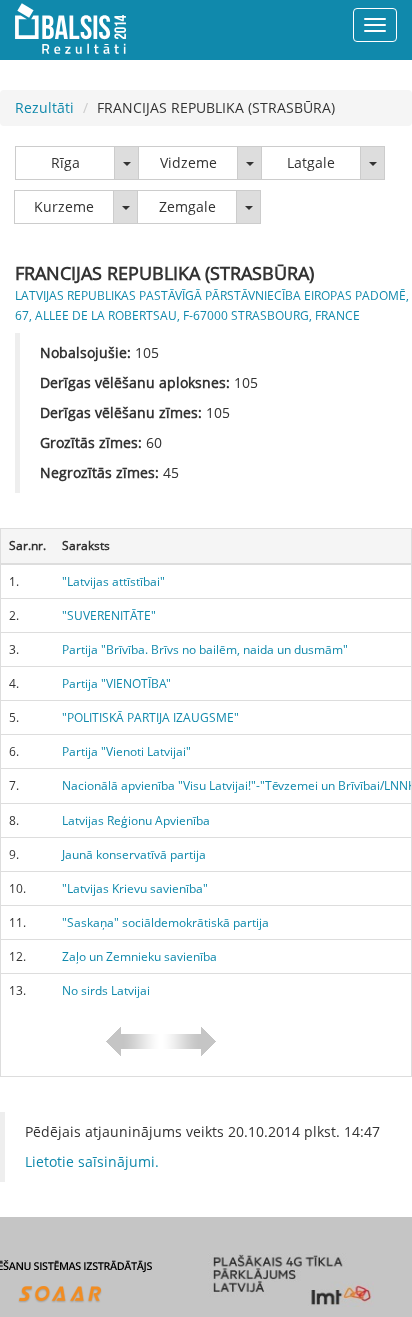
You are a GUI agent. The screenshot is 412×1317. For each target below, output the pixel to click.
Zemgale (187, 206)
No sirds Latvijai (106, 990)
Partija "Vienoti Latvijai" (126, 751)
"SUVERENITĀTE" (109, 615)
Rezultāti (44, 107)
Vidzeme (188, 162)
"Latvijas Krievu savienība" (135, 888)
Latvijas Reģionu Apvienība (136, 820)
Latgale (311, 162)
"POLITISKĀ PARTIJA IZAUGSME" (150, 717)
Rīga (65, 162)
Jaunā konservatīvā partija (134, 854)
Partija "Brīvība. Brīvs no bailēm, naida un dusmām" (205, 649)
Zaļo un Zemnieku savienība (139, 956)
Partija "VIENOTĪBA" (116, 683)
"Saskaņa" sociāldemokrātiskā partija (165, 922)
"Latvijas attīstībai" (113, 581)
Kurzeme (64, 206)
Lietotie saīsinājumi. (92, 1161)
